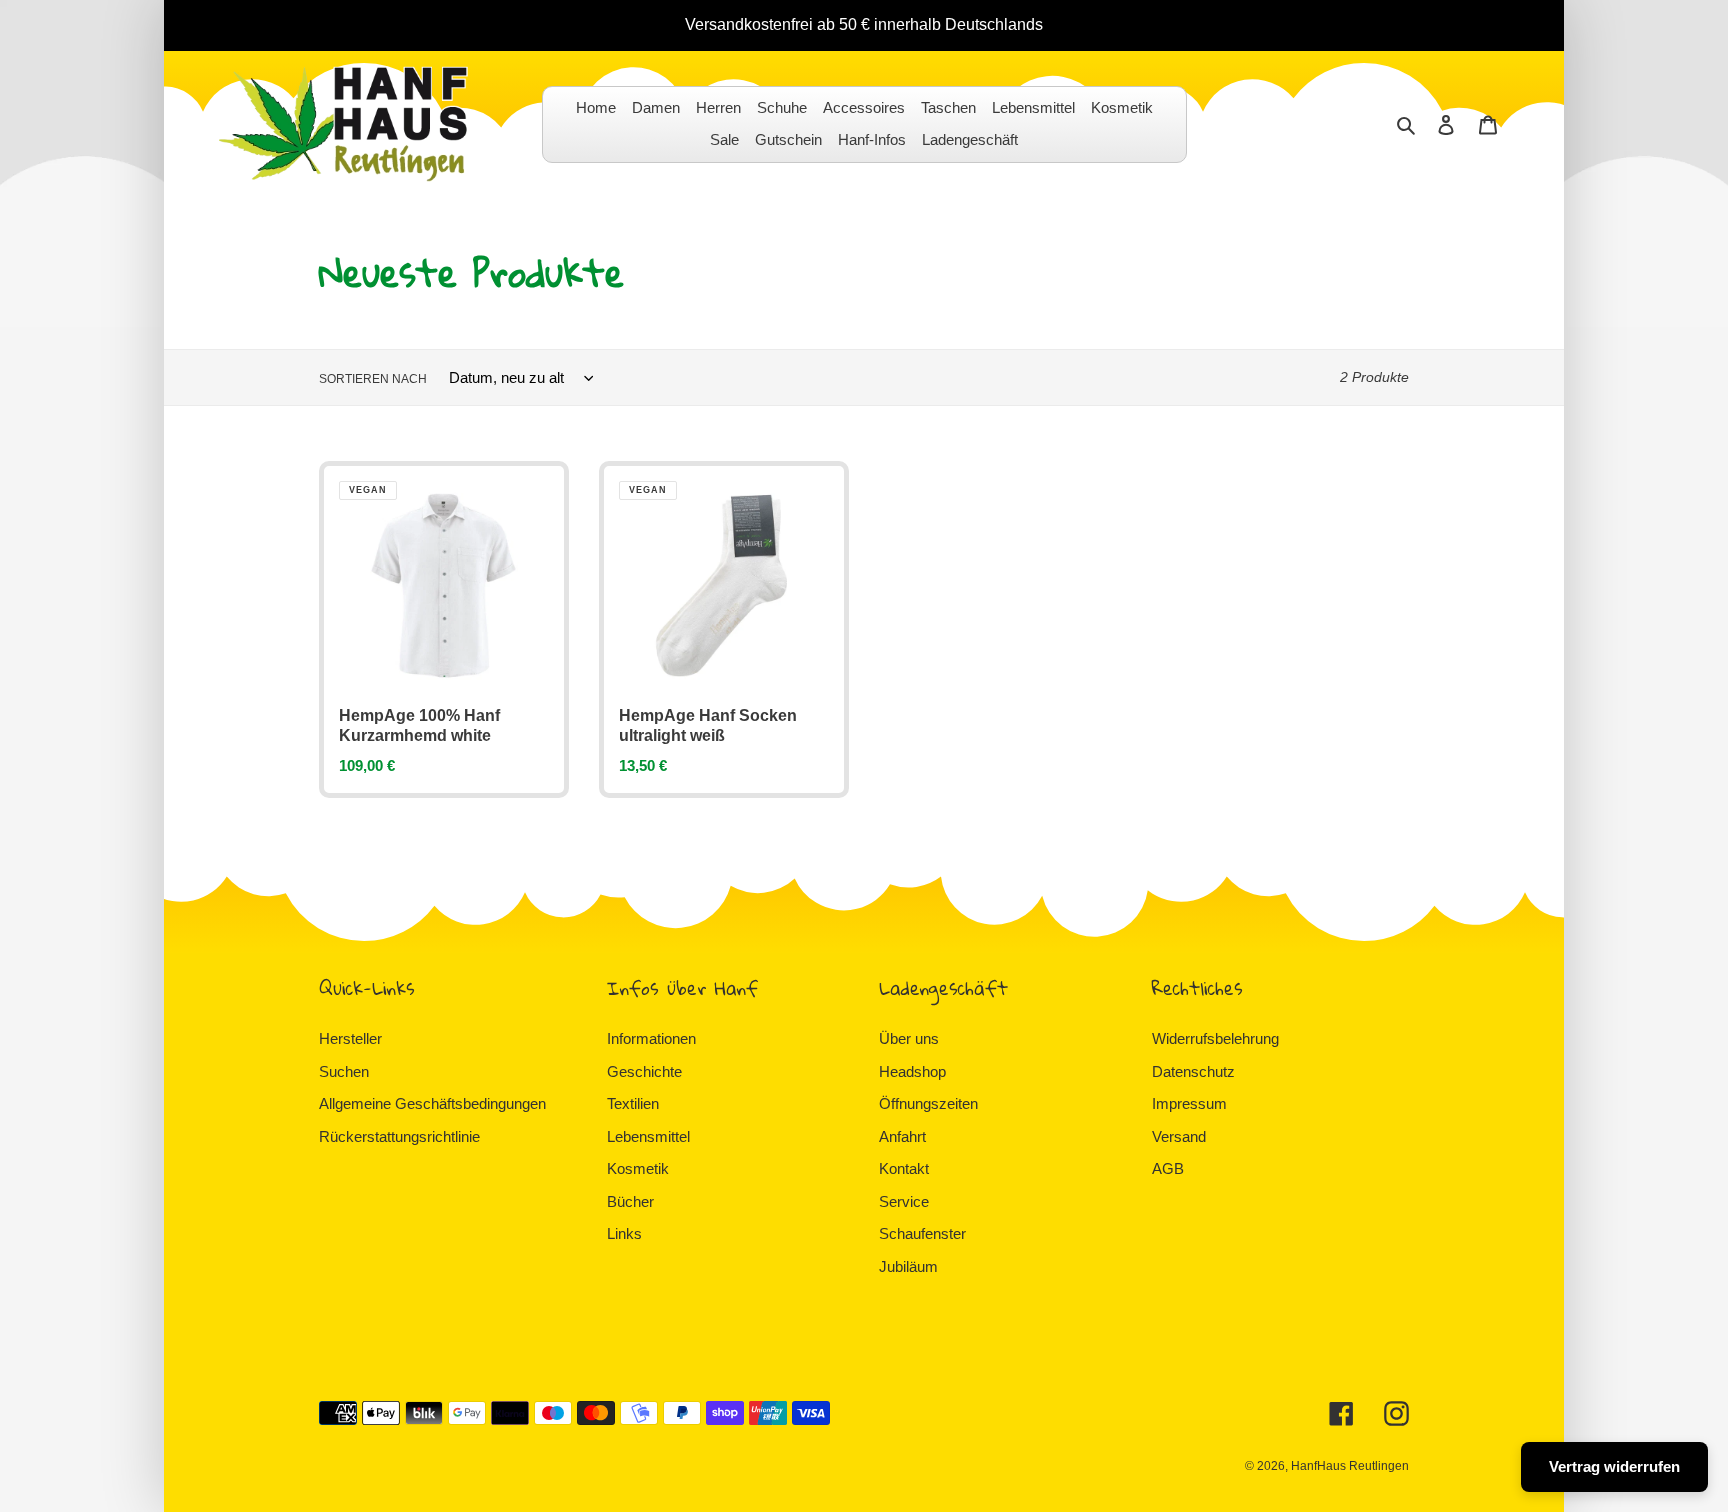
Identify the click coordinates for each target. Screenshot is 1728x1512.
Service (904, 1201)
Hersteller (350, 1038)
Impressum (1189, 1103)
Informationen (651, 1038)
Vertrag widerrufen (1614, 1466)
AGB (1168, 1168)
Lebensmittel (648, 1136)
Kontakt (904, 1168)
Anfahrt (902, 1136)
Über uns (909, 1038)
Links (624, 1233)
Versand (1179, 1136)
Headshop (912, 1071)
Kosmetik (638, 1168)
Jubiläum (908, 1266)
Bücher (630, 1201)
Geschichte (644, 1071)
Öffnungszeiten (928, 1103)
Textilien (633, 1103)
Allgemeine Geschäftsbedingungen (432, 1103)
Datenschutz (1193, 1071)
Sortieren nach (373, 379)
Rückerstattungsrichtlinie (399, 1136)
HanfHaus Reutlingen (1350, 1466)
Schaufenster (922, 1233)
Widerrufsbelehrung (1215, 1038)
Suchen (344, 1071)
